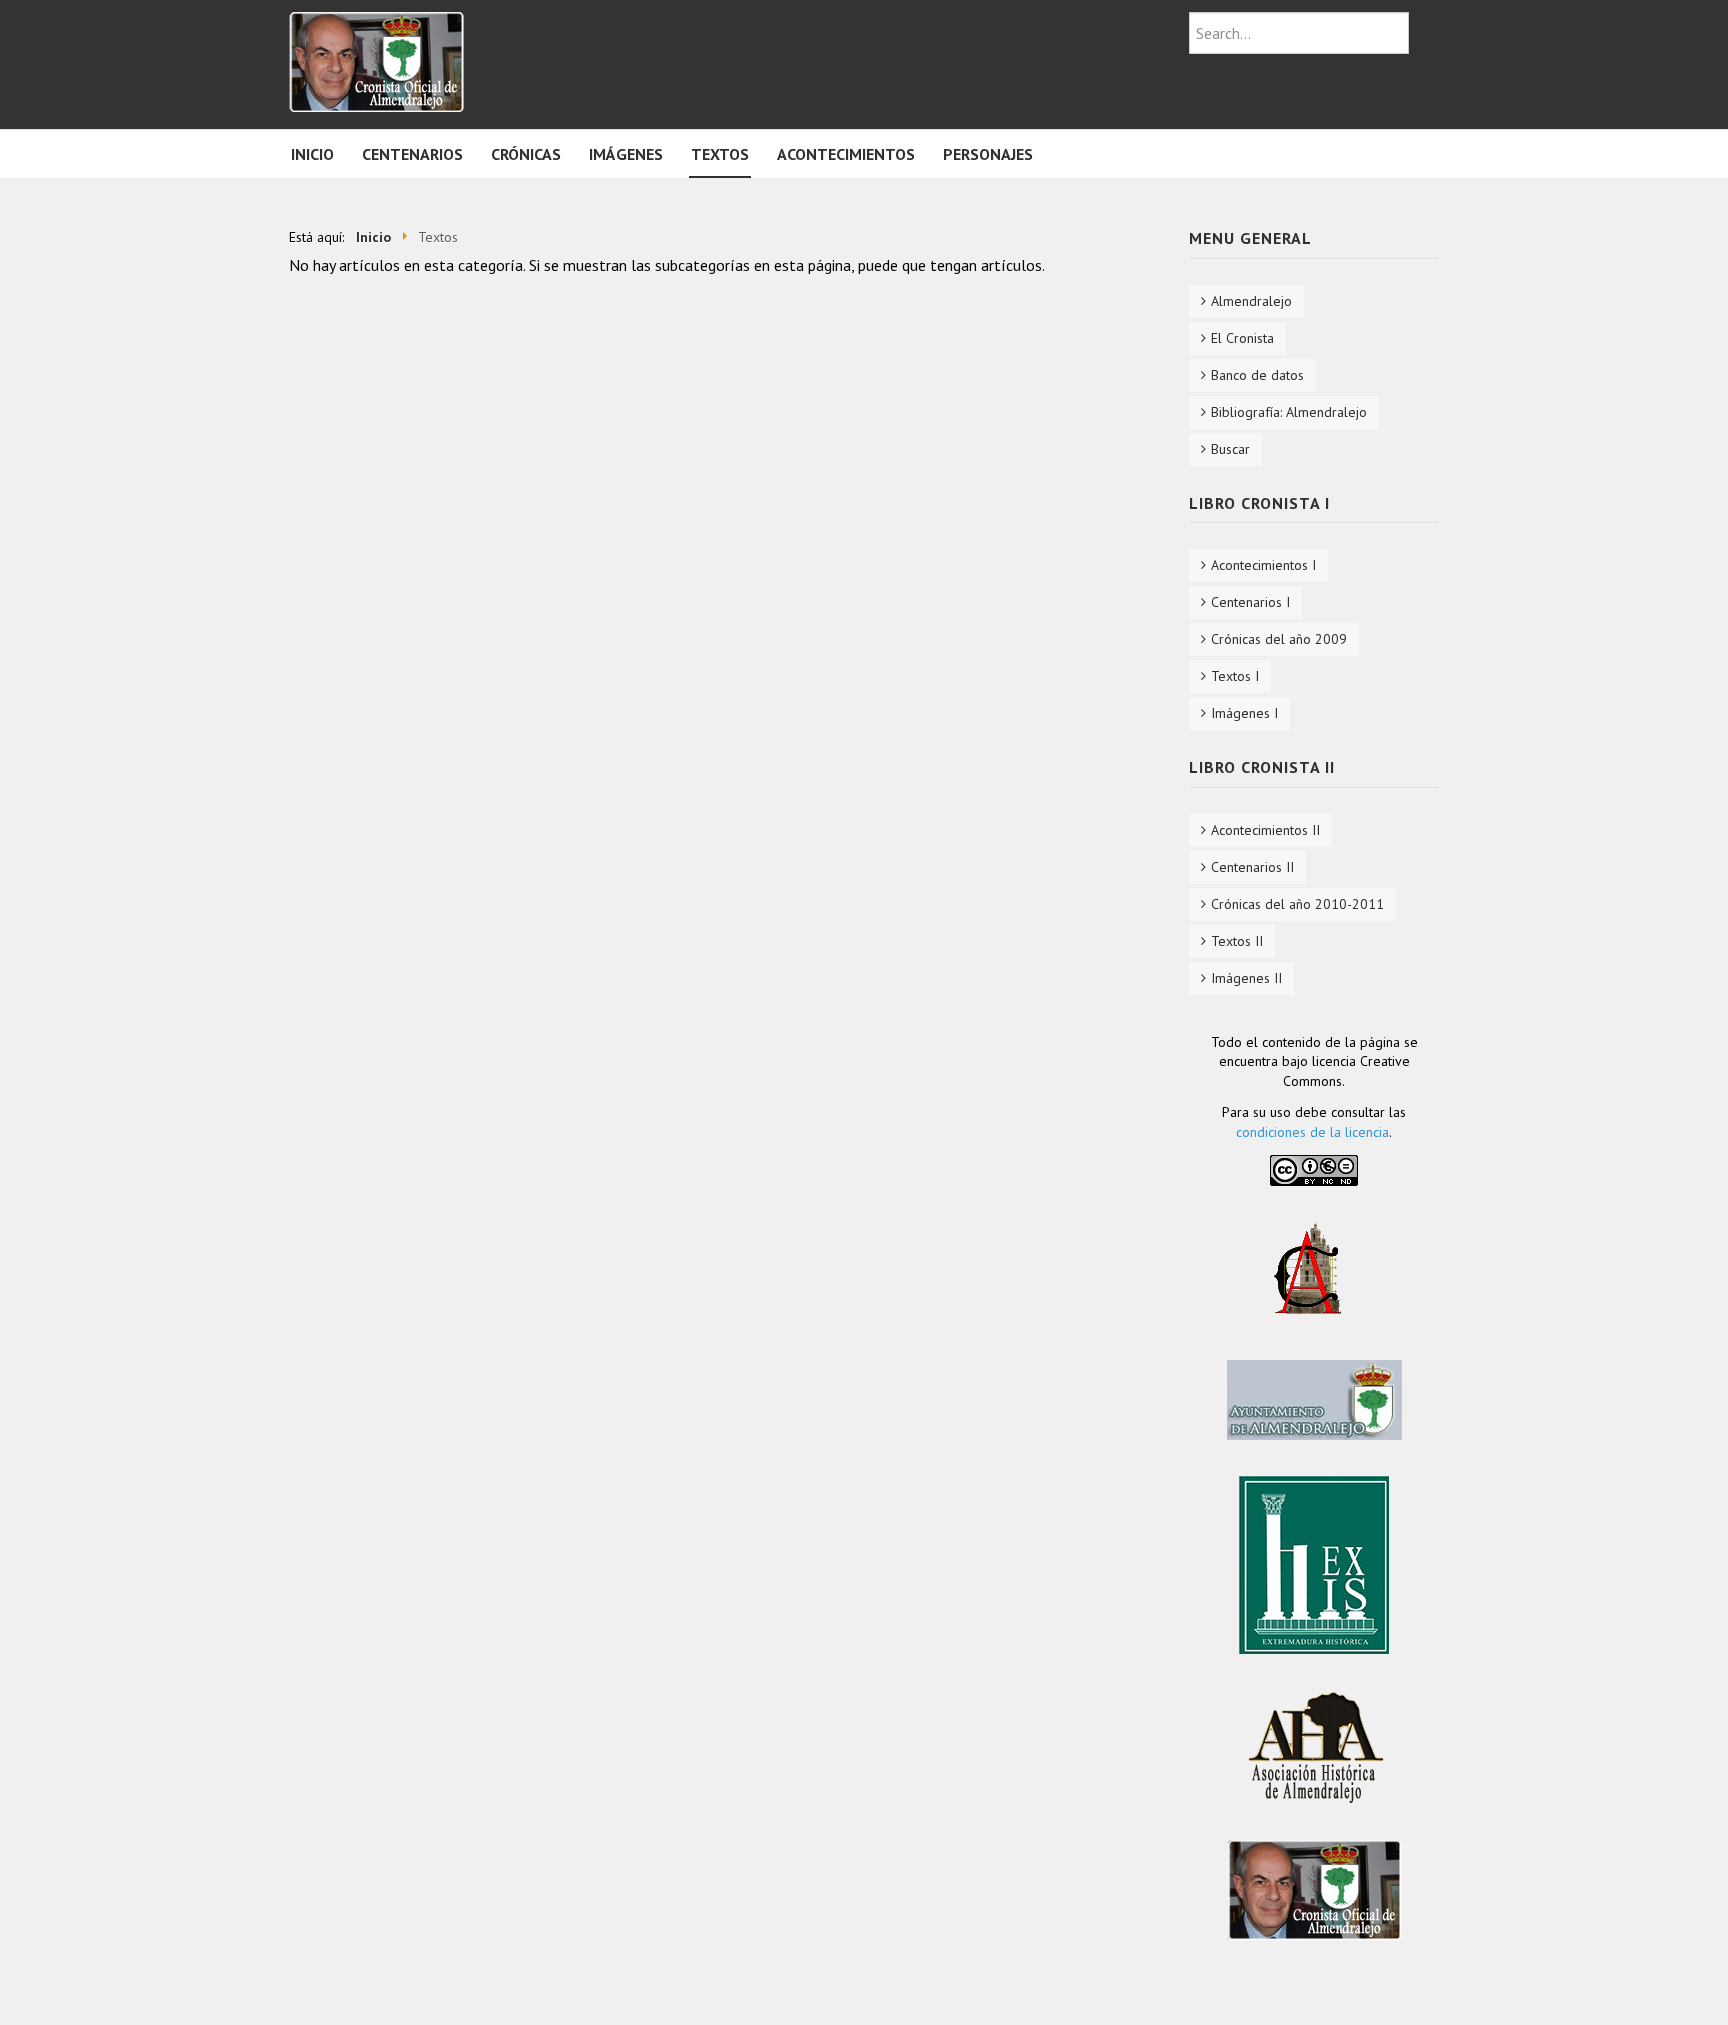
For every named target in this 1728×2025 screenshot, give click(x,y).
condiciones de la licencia (1312, 1132)
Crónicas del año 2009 (1279, 639)
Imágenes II (1246, 978)
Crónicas (526, 154)
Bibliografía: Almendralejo (1289, 412)
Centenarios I (1250, 602)
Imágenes (626, 154)
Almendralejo (1251, 301)
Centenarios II (1252, 867)
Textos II (1237, 941)
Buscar (1230, 449)
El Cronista (1242, 338)
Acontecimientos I (1263, 565)
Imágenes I (1244, 713)
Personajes (988, 154)
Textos (720, 154)
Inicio (312, 154)
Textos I (1235, 676)
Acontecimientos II (1265, 830)
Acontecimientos (846, 154)
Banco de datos (1257, 375)
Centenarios (412, 154)
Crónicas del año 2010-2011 (1297, 904)
